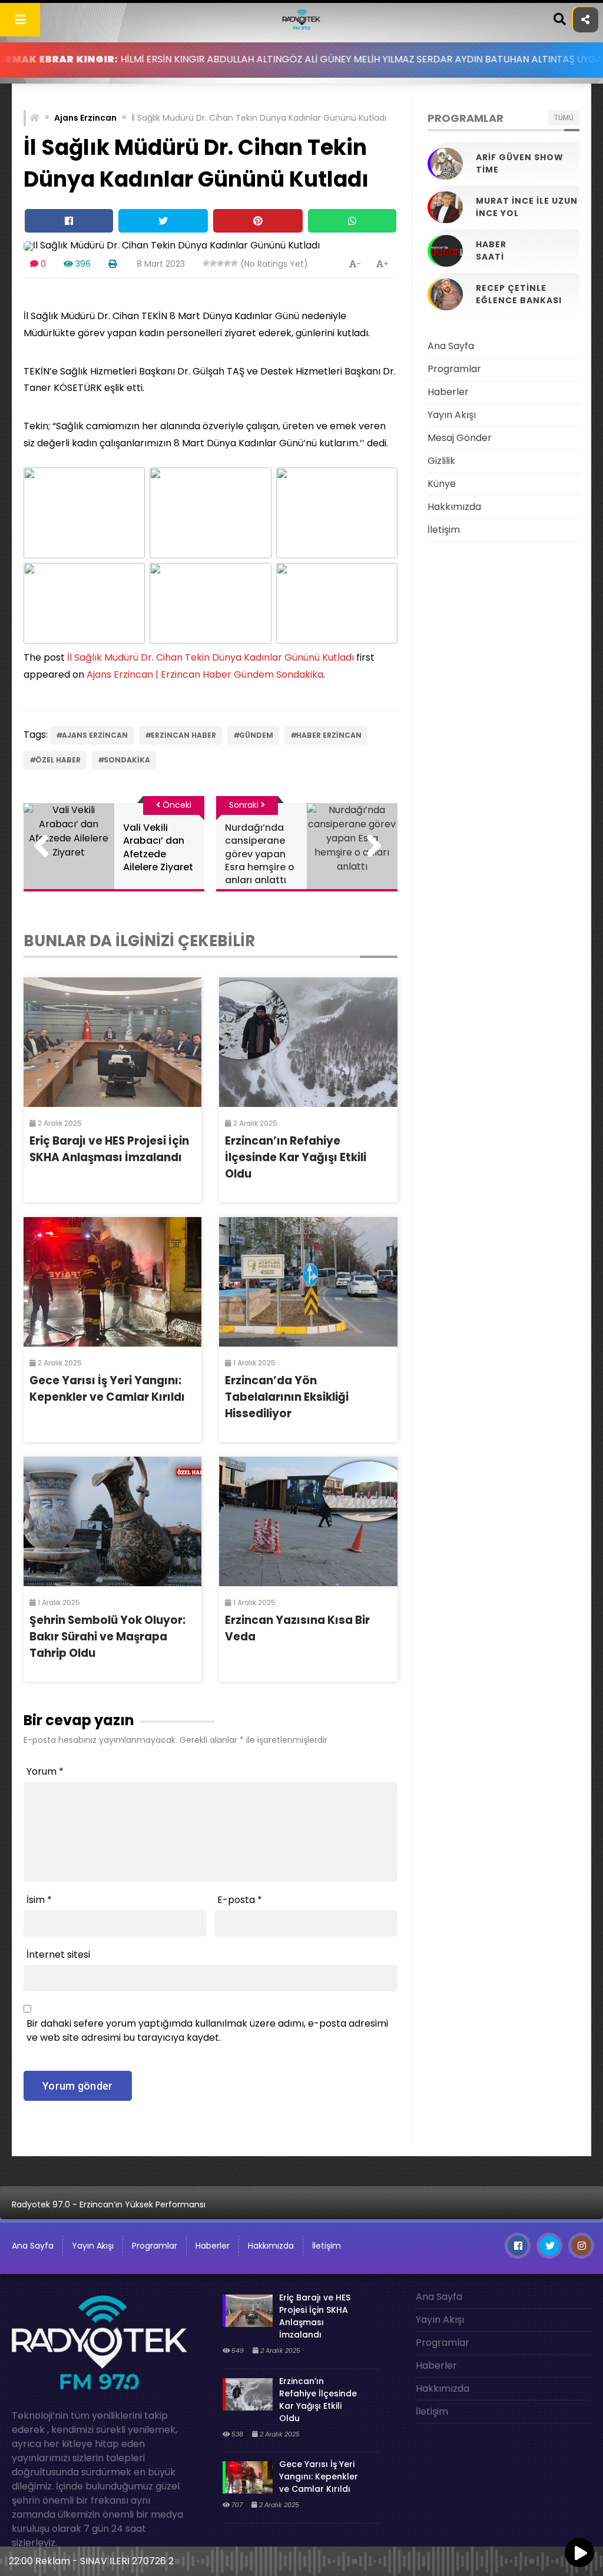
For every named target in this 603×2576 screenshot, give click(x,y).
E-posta (240, 1900)
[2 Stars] (213, 263)
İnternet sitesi (58, 1955)
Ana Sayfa (451, 346)
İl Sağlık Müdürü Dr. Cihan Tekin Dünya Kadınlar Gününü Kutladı (211, 657)
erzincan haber (183, 735)
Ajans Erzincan (85, 118)
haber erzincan (329, 735)
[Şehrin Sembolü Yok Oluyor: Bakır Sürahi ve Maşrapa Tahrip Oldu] (112, 1521)
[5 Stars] (234, 263)
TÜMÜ (564, 117)
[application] (301, 2558)
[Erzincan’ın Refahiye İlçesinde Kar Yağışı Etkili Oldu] (308, 1042)
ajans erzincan (95, 735)
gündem (256, 735)
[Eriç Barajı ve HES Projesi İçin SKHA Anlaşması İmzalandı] (112, 1042)
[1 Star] (206, 263)
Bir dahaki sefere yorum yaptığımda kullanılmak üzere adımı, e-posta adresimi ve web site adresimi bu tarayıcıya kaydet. (207, 2030)
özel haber (58, 760)
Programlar (454, 369)
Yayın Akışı (452, 415)
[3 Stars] (220, 263)
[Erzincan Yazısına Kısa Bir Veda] (308, 1521)
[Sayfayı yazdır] (112, 264)
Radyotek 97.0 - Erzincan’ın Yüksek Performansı (109, 2204)
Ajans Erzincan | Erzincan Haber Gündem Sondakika (205, 674)
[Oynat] (579, 2554)
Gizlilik (441, 461)
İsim (39, 1900)
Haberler (448, 392)
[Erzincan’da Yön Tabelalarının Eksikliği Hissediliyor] (308, 1282)
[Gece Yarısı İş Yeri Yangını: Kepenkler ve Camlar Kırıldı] (112, 1282)
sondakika (127, 760)
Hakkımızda (454, 507)
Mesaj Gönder (460, 438)
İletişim (444, 530)
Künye (442, 484)
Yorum (45, 1771)
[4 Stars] (227, 263)
